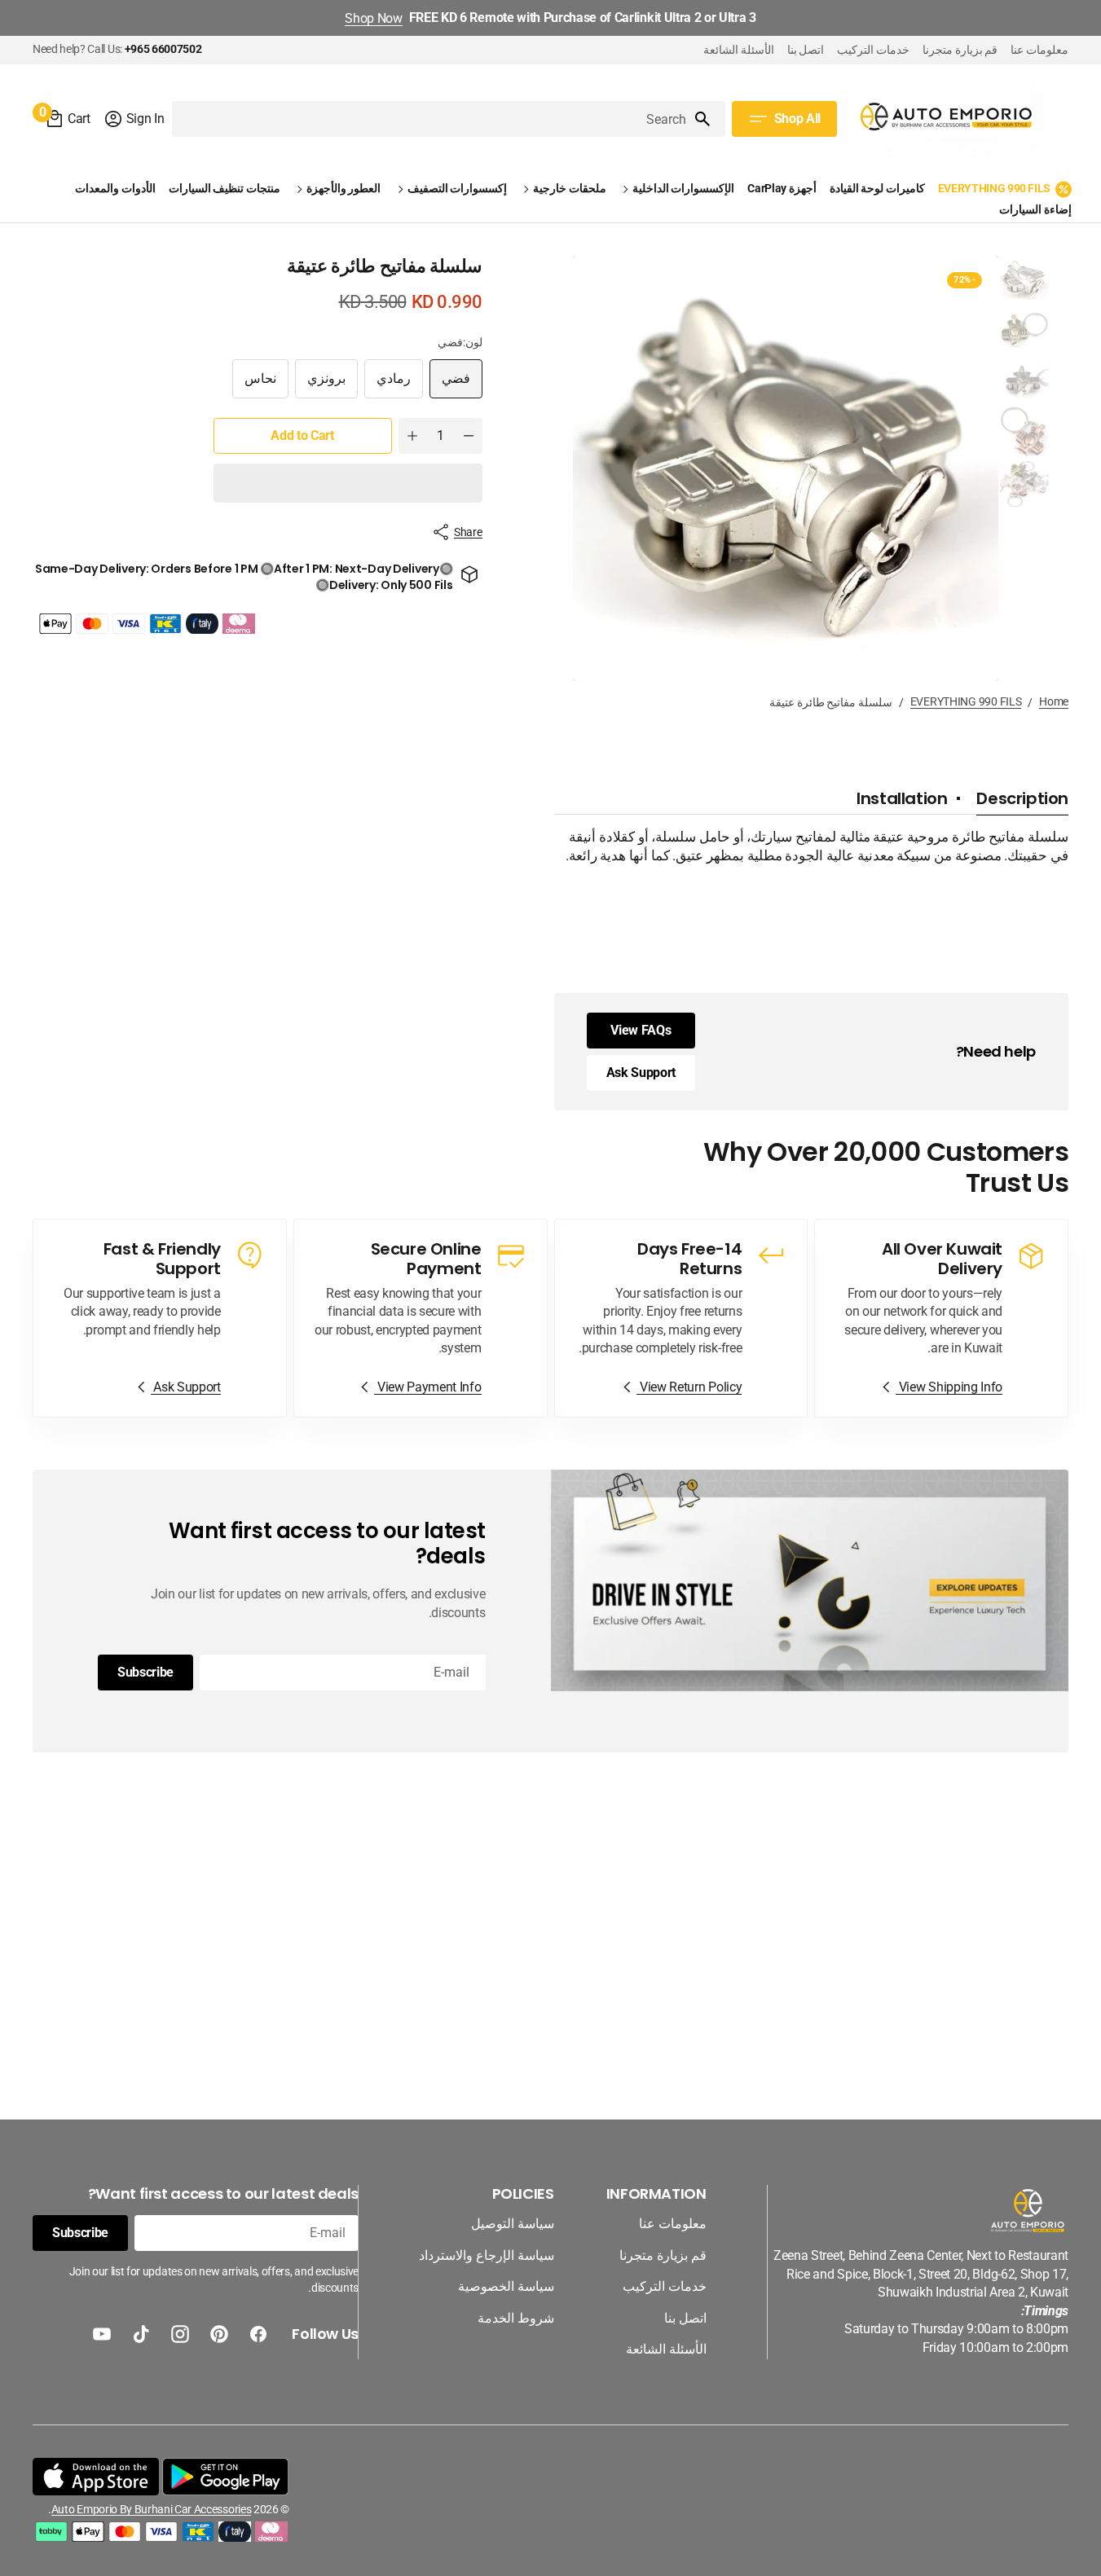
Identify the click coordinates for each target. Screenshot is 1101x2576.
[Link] (941, 1318)
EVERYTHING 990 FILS (966, 701)
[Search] (709, 119)
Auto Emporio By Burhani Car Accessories (151, 2509)
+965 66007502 (163, 49)
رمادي (388, 385)
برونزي (320, 385)
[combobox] (432, 119)
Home (1054, 701)
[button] (134, 119)
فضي (450, 385)
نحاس (254, 385)
